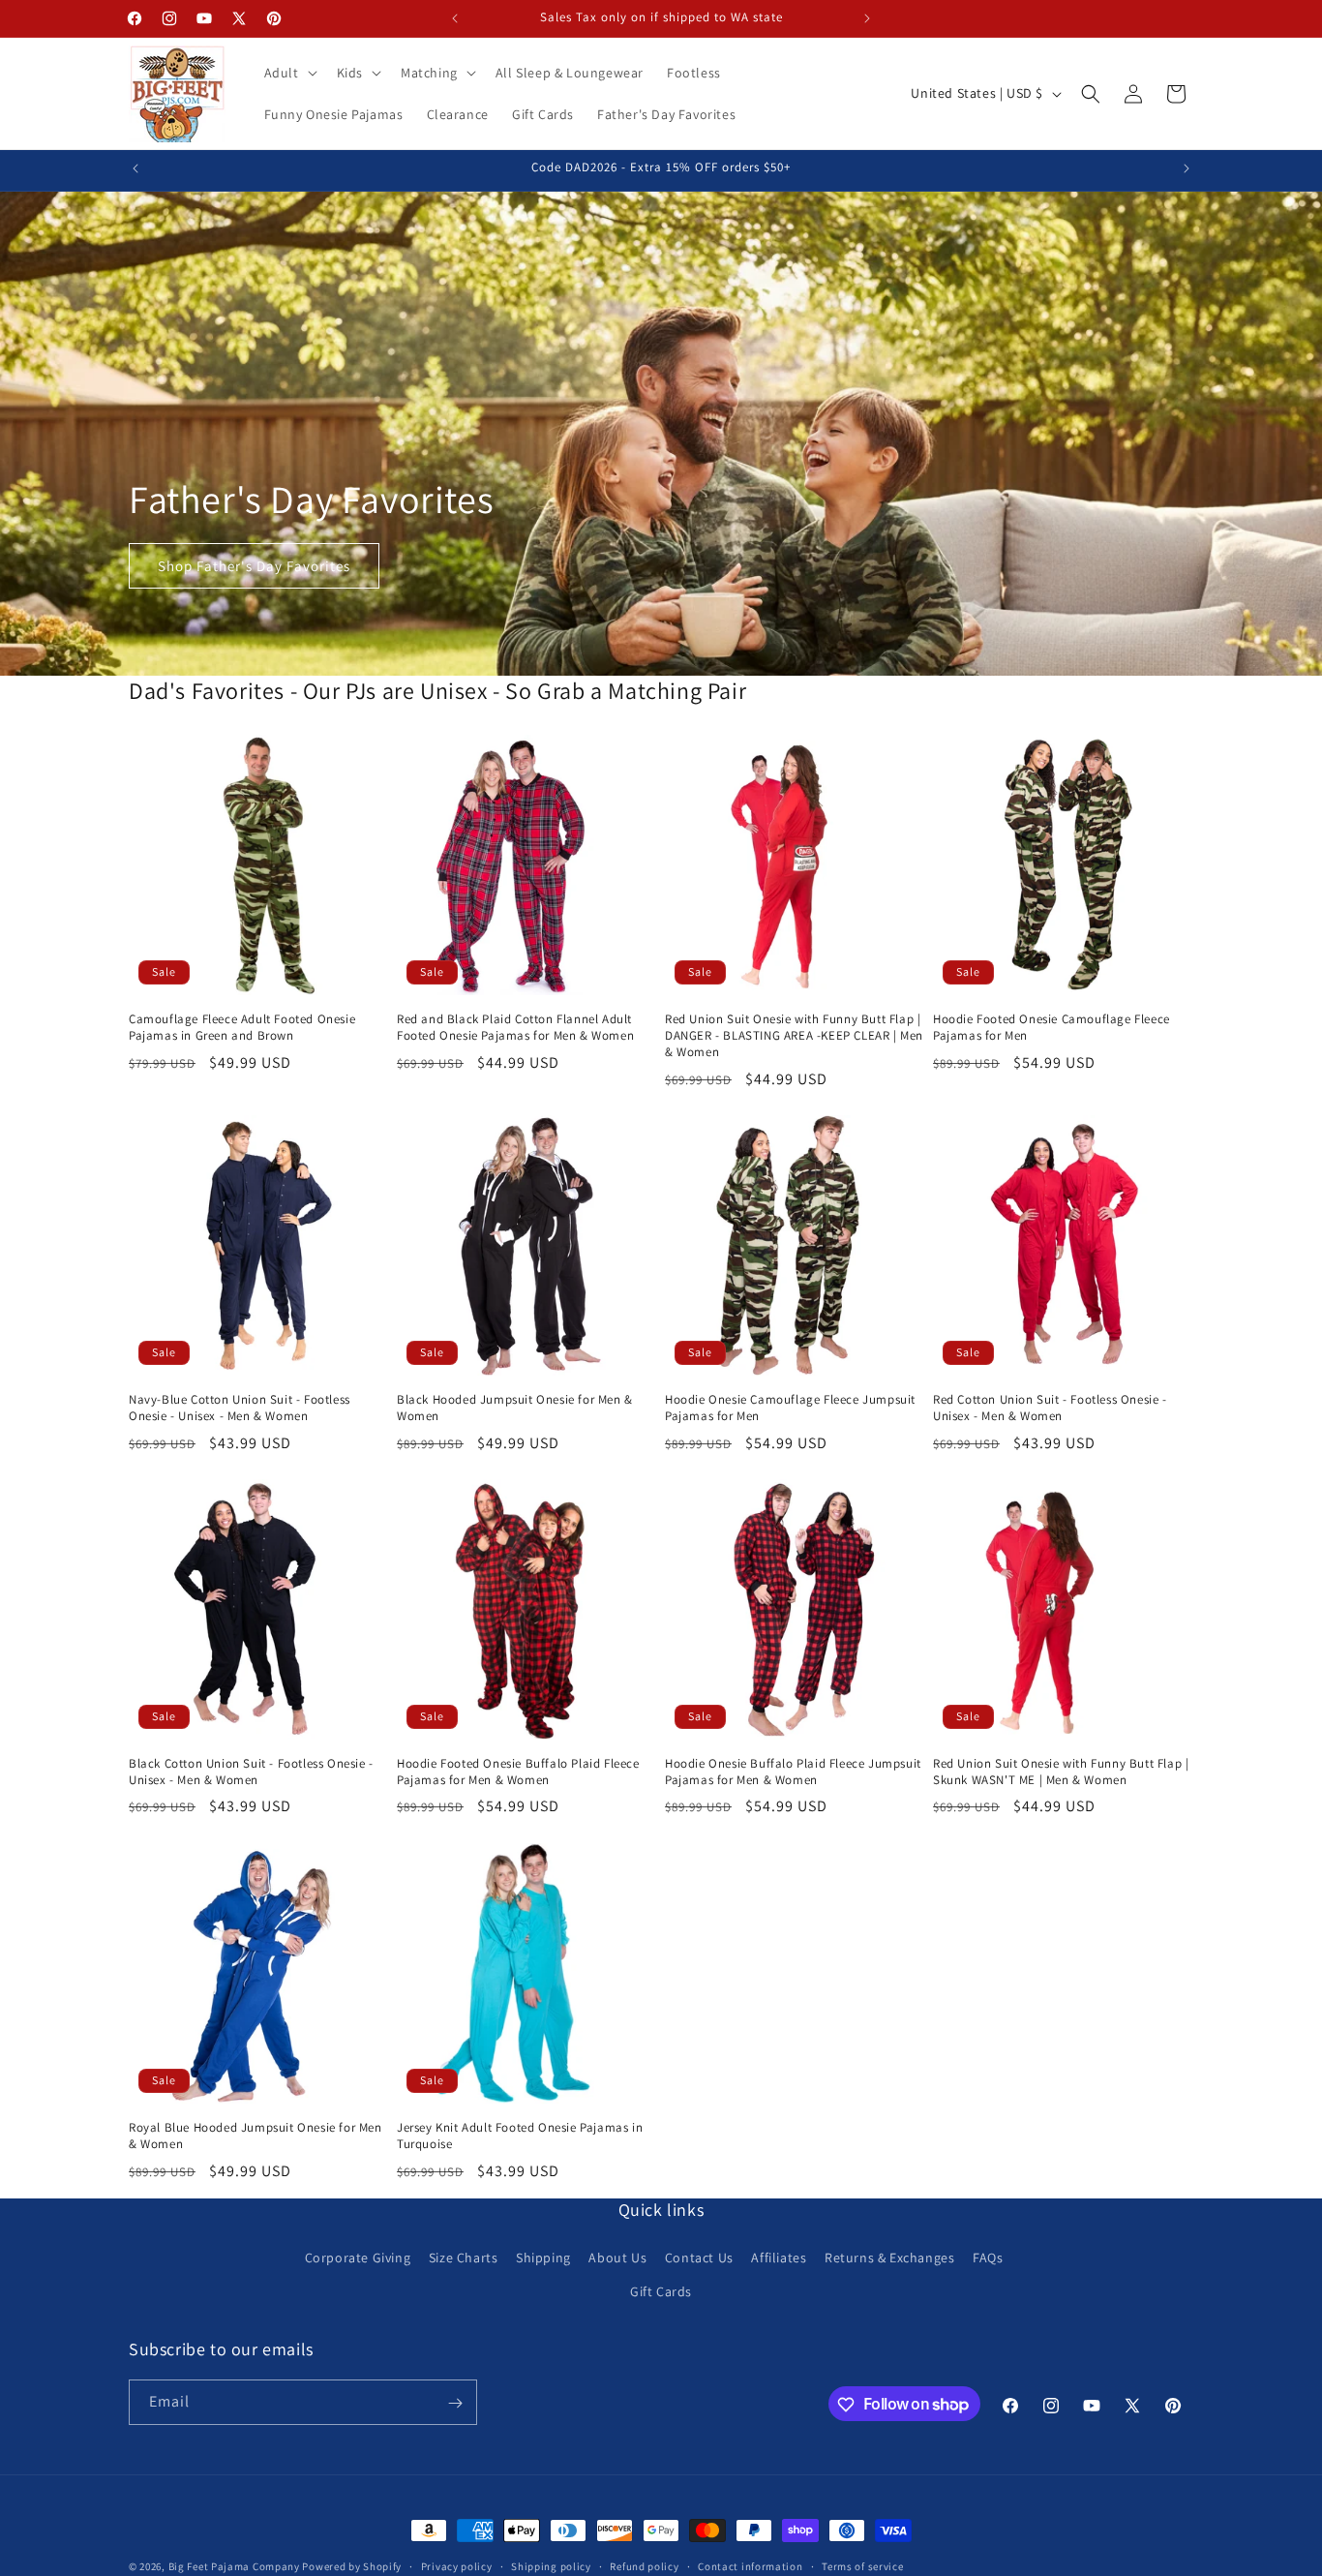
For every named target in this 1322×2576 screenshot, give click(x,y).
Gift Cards (661, 2291)
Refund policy (644, 2565)
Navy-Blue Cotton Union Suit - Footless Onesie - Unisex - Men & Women (240, 1408)
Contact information (750, 2565)
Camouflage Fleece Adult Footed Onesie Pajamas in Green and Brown (242, 1028)
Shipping (543, 2258)
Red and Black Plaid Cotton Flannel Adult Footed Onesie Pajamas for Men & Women (515, 1028)
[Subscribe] (455, 2403)
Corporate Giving (358, 2258)
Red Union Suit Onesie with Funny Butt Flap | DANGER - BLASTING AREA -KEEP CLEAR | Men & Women (794, 1036)
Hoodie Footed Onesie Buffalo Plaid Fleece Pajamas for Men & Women (518, 1772)
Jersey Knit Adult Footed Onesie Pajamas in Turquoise (520, 2136)
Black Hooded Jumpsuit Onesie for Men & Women (515, 1408)
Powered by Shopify (352, 2566)
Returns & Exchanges (889, 2258)
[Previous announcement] (455, 18)
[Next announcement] (867, 18)
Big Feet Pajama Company (234, 2566)
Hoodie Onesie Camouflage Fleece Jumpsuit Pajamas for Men (790, 1408)
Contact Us (699, 2258)
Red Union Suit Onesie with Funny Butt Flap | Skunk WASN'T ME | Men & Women (1061, 1772)
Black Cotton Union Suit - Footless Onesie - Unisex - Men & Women (251, 1772)
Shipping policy (551, 2565)
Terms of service (862, 2565)
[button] (289, 73)
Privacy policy (457, 2565)
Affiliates (779, 2258)
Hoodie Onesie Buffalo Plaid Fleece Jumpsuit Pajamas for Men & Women (793, 1772)
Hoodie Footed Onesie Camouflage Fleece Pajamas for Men (1052, 1028)
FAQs (988, 2258)
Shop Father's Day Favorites (254, 566)
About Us (617, 2258)
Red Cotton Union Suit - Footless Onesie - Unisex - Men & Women (1050, 1408)
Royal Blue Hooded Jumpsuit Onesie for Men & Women (255, 2136)
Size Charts (464, 2258)
